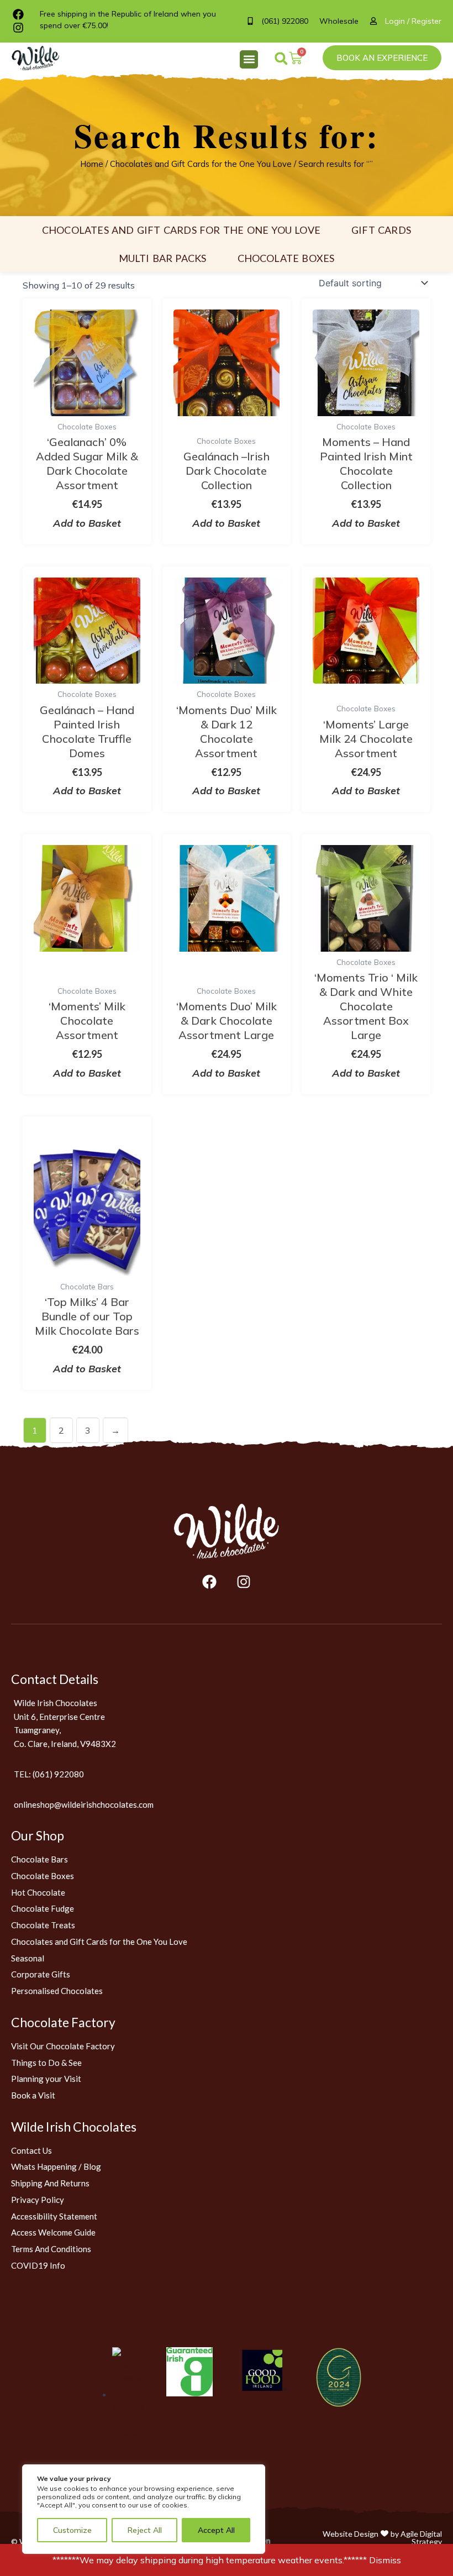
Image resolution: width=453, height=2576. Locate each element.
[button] (249, 59)
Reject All (145, 2530)
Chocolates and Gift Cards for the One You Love (201, 164)
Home (92, 164)
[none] (41, 58)
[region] (144, 2509)
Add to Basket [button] (87, 523)
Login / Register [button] (413, 21)
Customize (72, 2530)
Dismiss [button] (385, 2560)
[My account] (377, 21)
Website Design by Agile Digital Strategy (382, 2538)
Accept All (216, 2530)
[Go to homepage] (227, 1531)
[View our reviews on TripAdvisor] (128, 2394)
